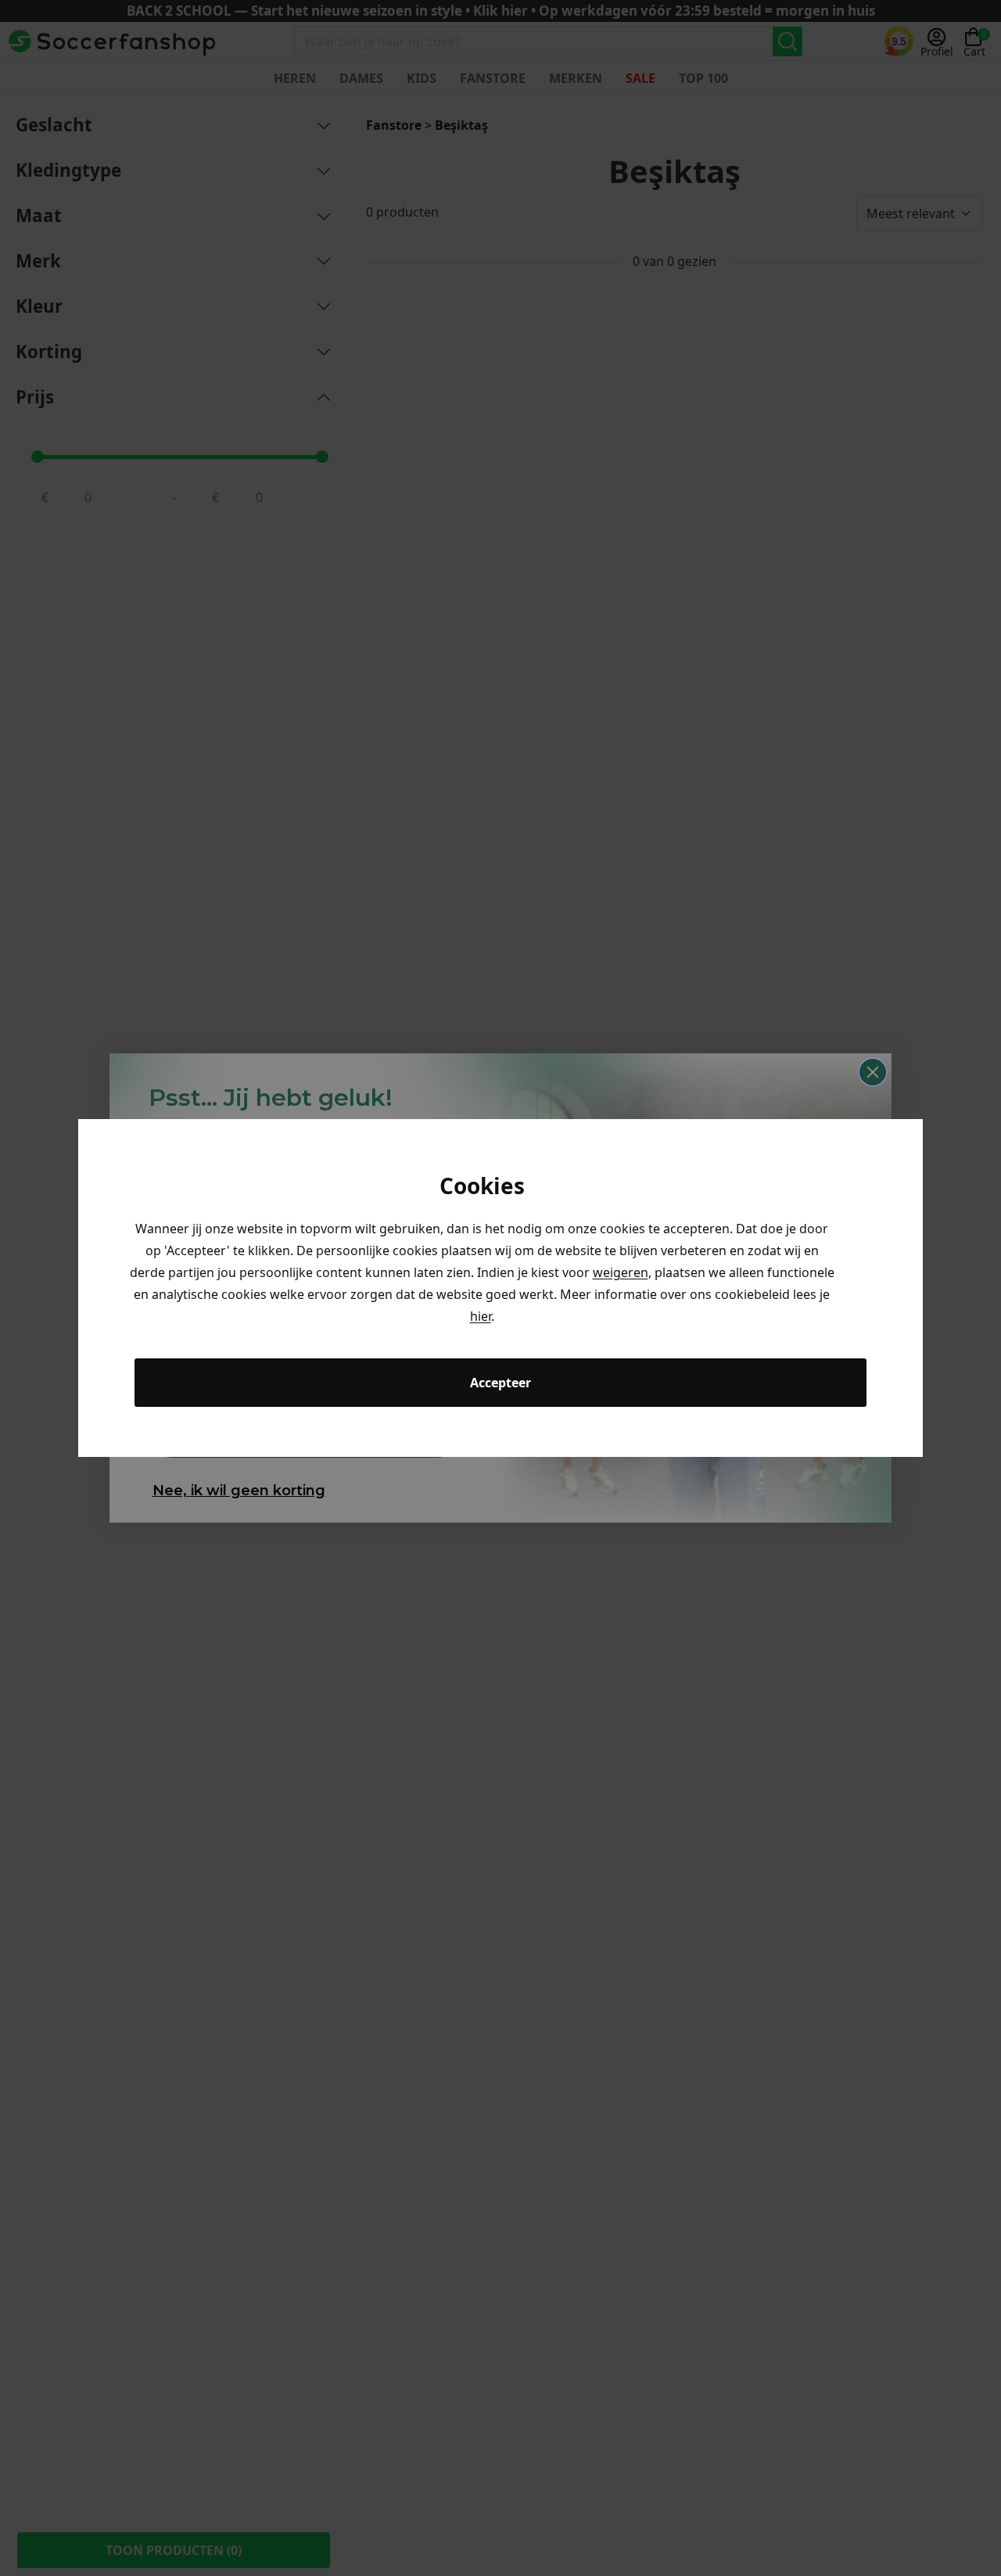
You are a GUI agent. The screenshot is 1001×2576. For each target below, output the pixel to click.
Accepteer (500, 1383)
